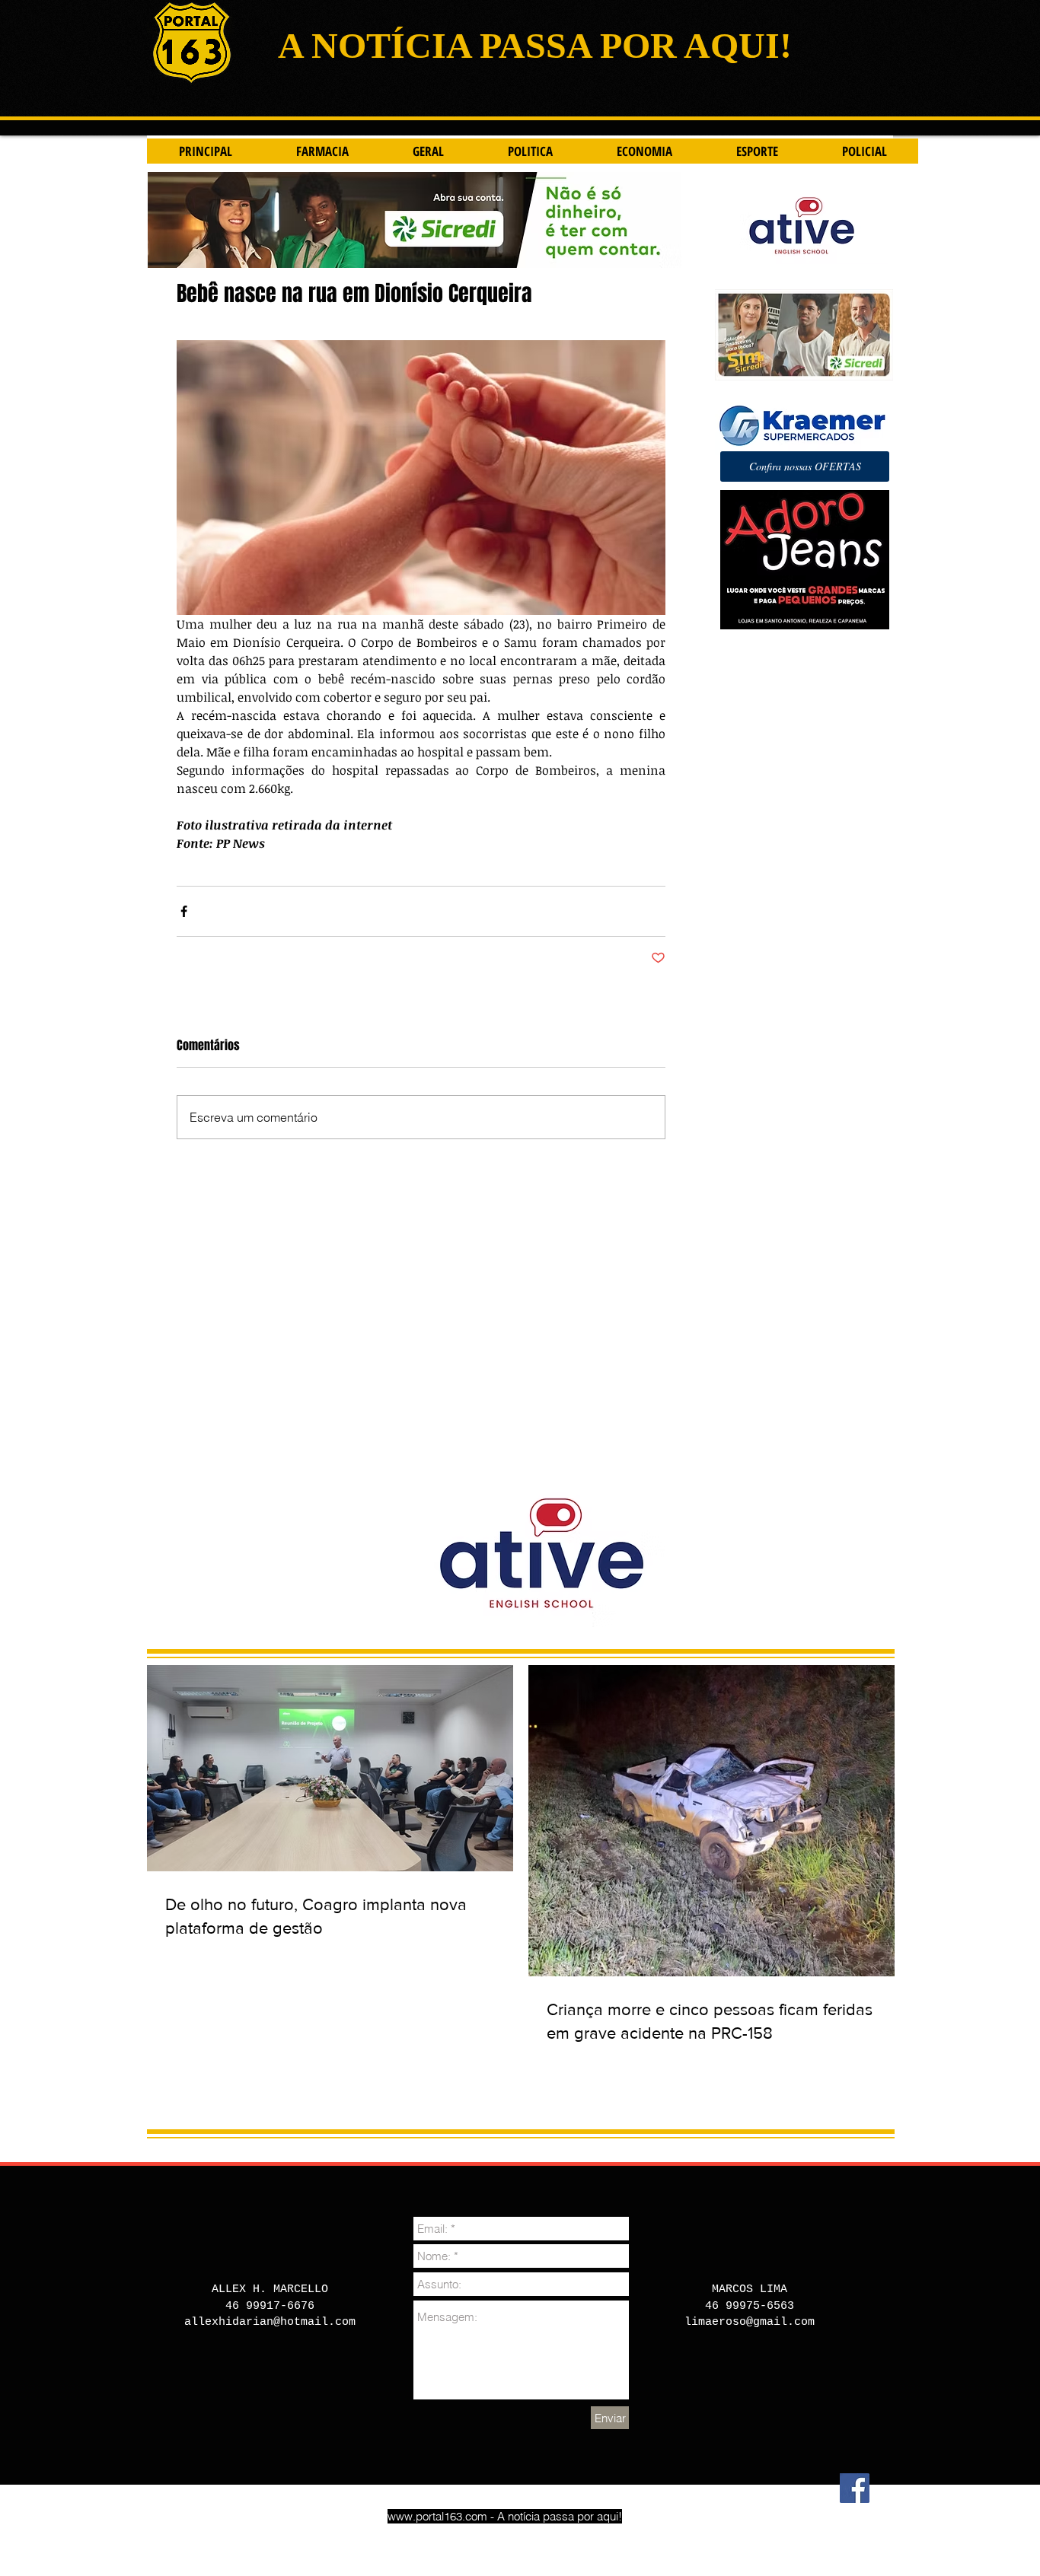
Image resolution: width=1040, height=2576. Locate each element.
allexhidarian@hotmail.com (270, 2322)
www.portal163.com (437, 2516)
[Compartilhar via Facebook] (184, 911)
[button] (805, 466)
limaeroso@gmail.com (750, 2322)
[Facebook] (855, 2488)
